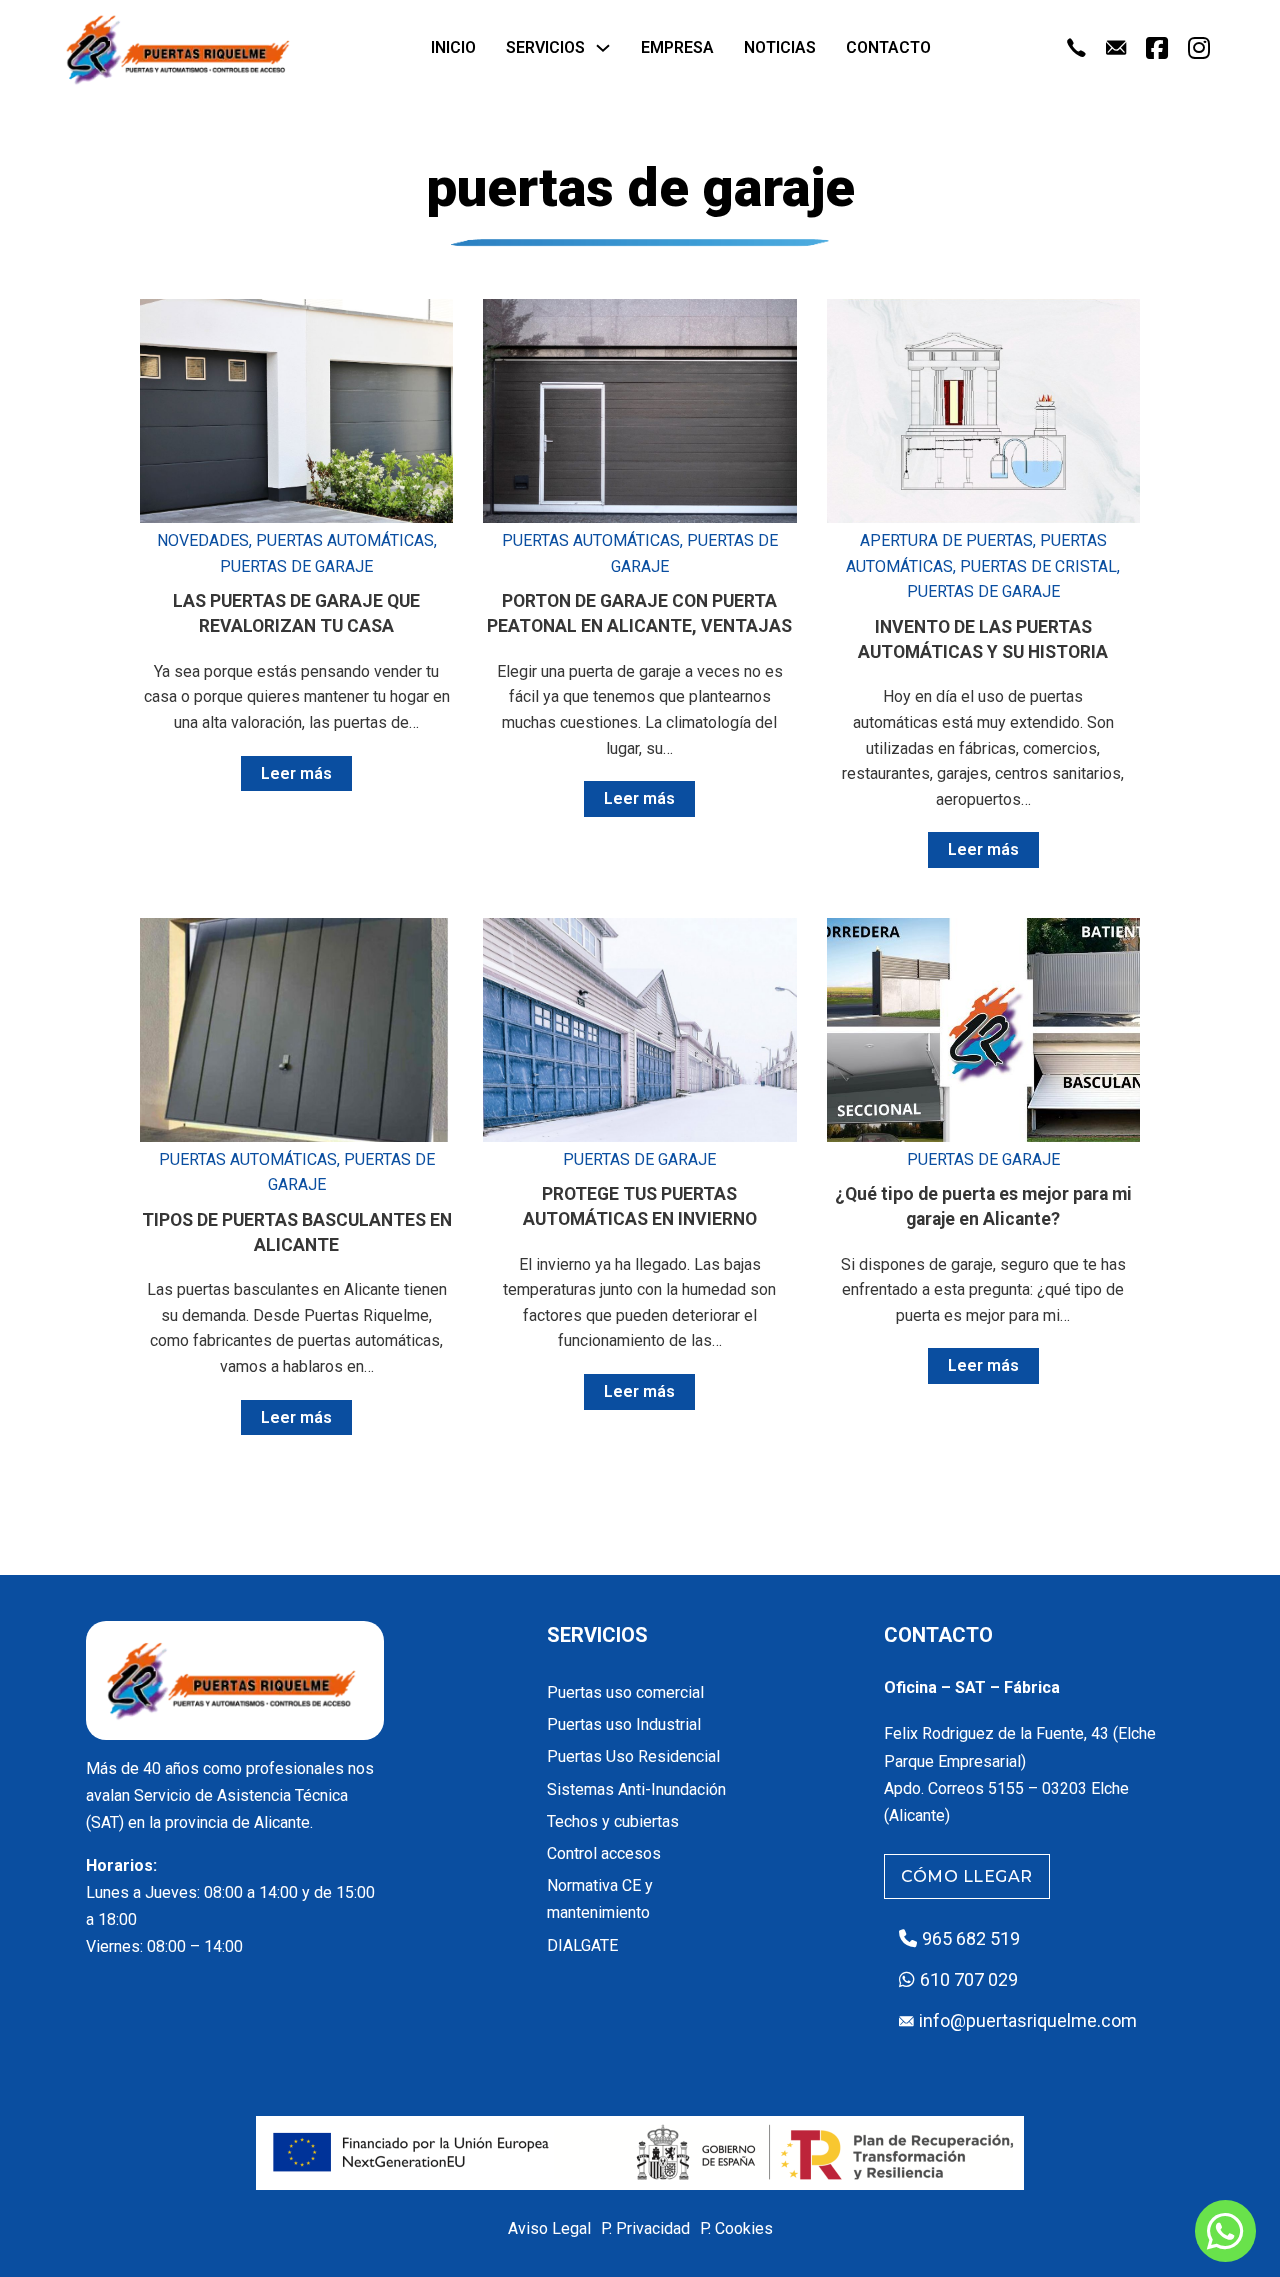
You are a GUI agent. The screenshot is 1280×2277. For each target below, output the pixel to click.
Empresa (677, 47)
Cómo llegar (967, 1876)
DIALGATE (582, 1945)
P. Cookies (736, 2228)
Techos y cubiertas (613, 1821)
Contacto (888, 47)
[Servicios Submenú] (603, 48)
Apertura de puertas (946, 540)
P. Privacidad (645, 2228)
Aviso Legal (549, 2228)
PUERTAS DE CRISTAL (1038, 566)
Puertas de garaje (296, 566)
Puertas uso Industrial (624, 1724)
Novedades (203, 540)
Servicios (545, 47)
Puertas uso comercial (625, 1692)
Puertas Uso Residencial (633, 1756)
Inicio (453, 47)
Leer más (296, 773)
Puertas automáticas (345, 540)
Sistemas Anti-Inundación (636, 1789)
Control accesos (604, 1853)
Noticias (780, 47)
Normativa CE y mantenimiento (600, 1899)
